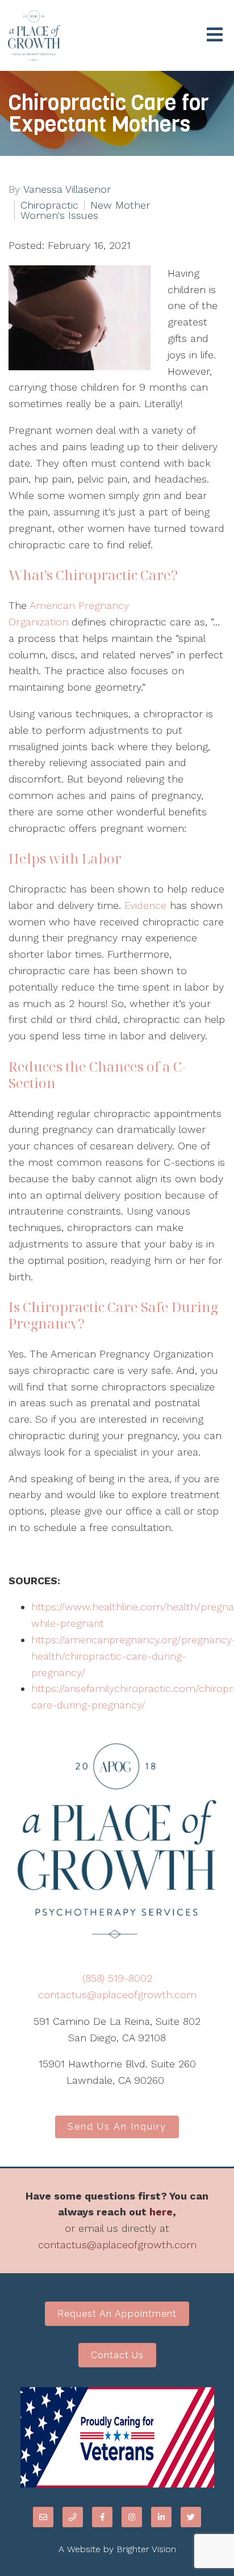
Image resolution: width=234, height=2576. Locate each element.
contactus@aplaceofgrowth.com (117, 1995)
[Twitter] (191, 2517)
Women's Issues (59, 215)
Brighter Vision (146, 2549)
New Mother (120, 205)
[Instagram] (132, 2517)
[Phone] (73, 2517)
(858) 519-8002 (117, 1978)
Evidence (145, 905)
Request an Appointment (117, 2314)
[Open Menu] (215, 35)
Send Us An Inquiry (117, 2127)
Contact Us (117, 2355)
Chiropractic (49, 205)
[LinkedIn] (161, 2517)
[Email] (43, 2517)
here (161, 2212)
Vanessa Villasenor (67, 189)
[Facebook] (102, 2517)
